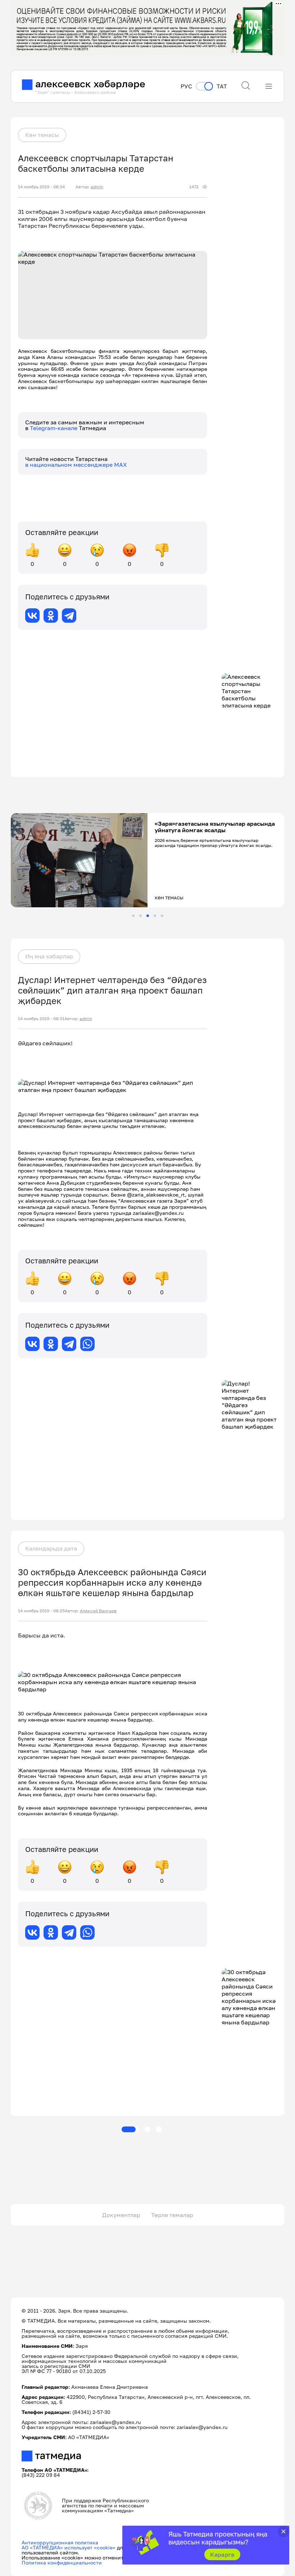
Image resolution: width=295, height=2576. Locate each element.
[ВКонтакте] (32, 616)
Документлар (121, 2215)
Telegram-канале (54, 428)
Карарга (222, 2554)
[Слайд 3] (148, 916)
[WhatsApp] (87, 1344)
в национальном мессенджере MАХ (76, 465)
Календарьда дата (51, 1548)
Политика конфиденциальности (62, 2563)
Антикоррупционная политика (60, 2542)
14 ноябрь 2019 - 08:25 (41, 1611)
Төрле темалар (172, 2215)
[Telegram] (69, 616)
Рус (186, 86)
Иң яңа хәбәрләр (49, 956)
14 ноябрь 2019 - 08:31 (41, 1019)
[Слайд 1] (133, 916)
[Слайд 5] (162, 916)
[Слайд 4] (155, 916)
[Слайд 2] (140, 916)
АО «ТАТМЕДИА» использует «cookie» (69, 2547)
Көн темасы (42, 135)
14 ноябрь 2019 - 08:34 (41, 187)
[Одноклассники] (51, 616)
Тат (222, 86)
